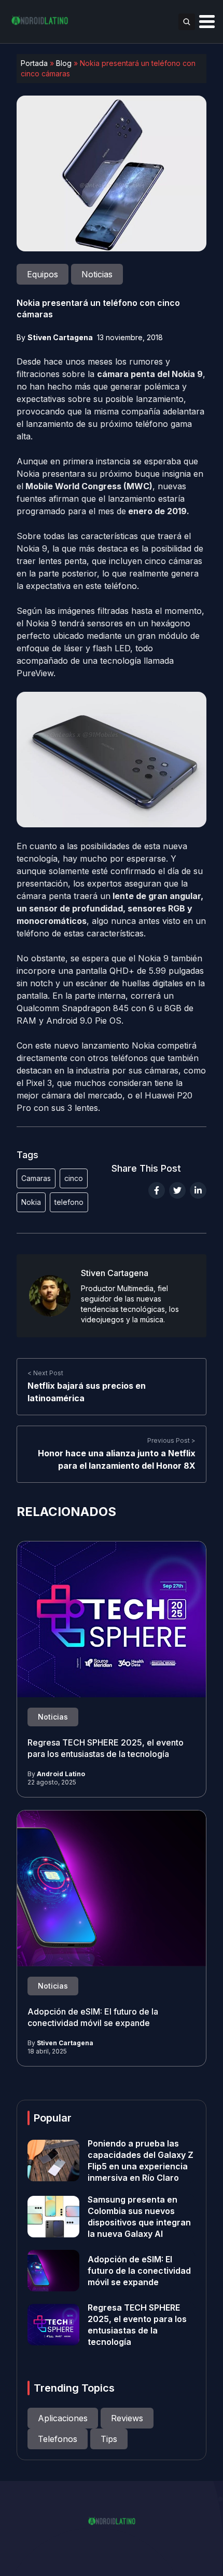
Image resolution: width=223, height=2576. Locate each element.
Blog (64, 63)
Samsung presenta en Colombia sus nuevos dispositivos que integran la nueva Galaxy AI (139, 2217)
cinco (74, 1178)
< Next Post (45, 1373)
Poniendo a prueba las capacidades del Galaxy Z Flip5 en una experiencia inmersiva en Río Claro (141, 2161)
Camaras (36, 1178)
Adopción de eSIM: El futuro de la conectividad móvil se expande (93, 2017)
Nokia (31, 1202)
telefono (69, 1202)
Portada (34, 63)
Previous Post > (171, 1440)
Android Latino (61, 1774)
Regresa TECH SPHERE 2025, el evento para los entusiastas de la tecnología (106, 1748)
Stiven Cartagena (60, 337)
